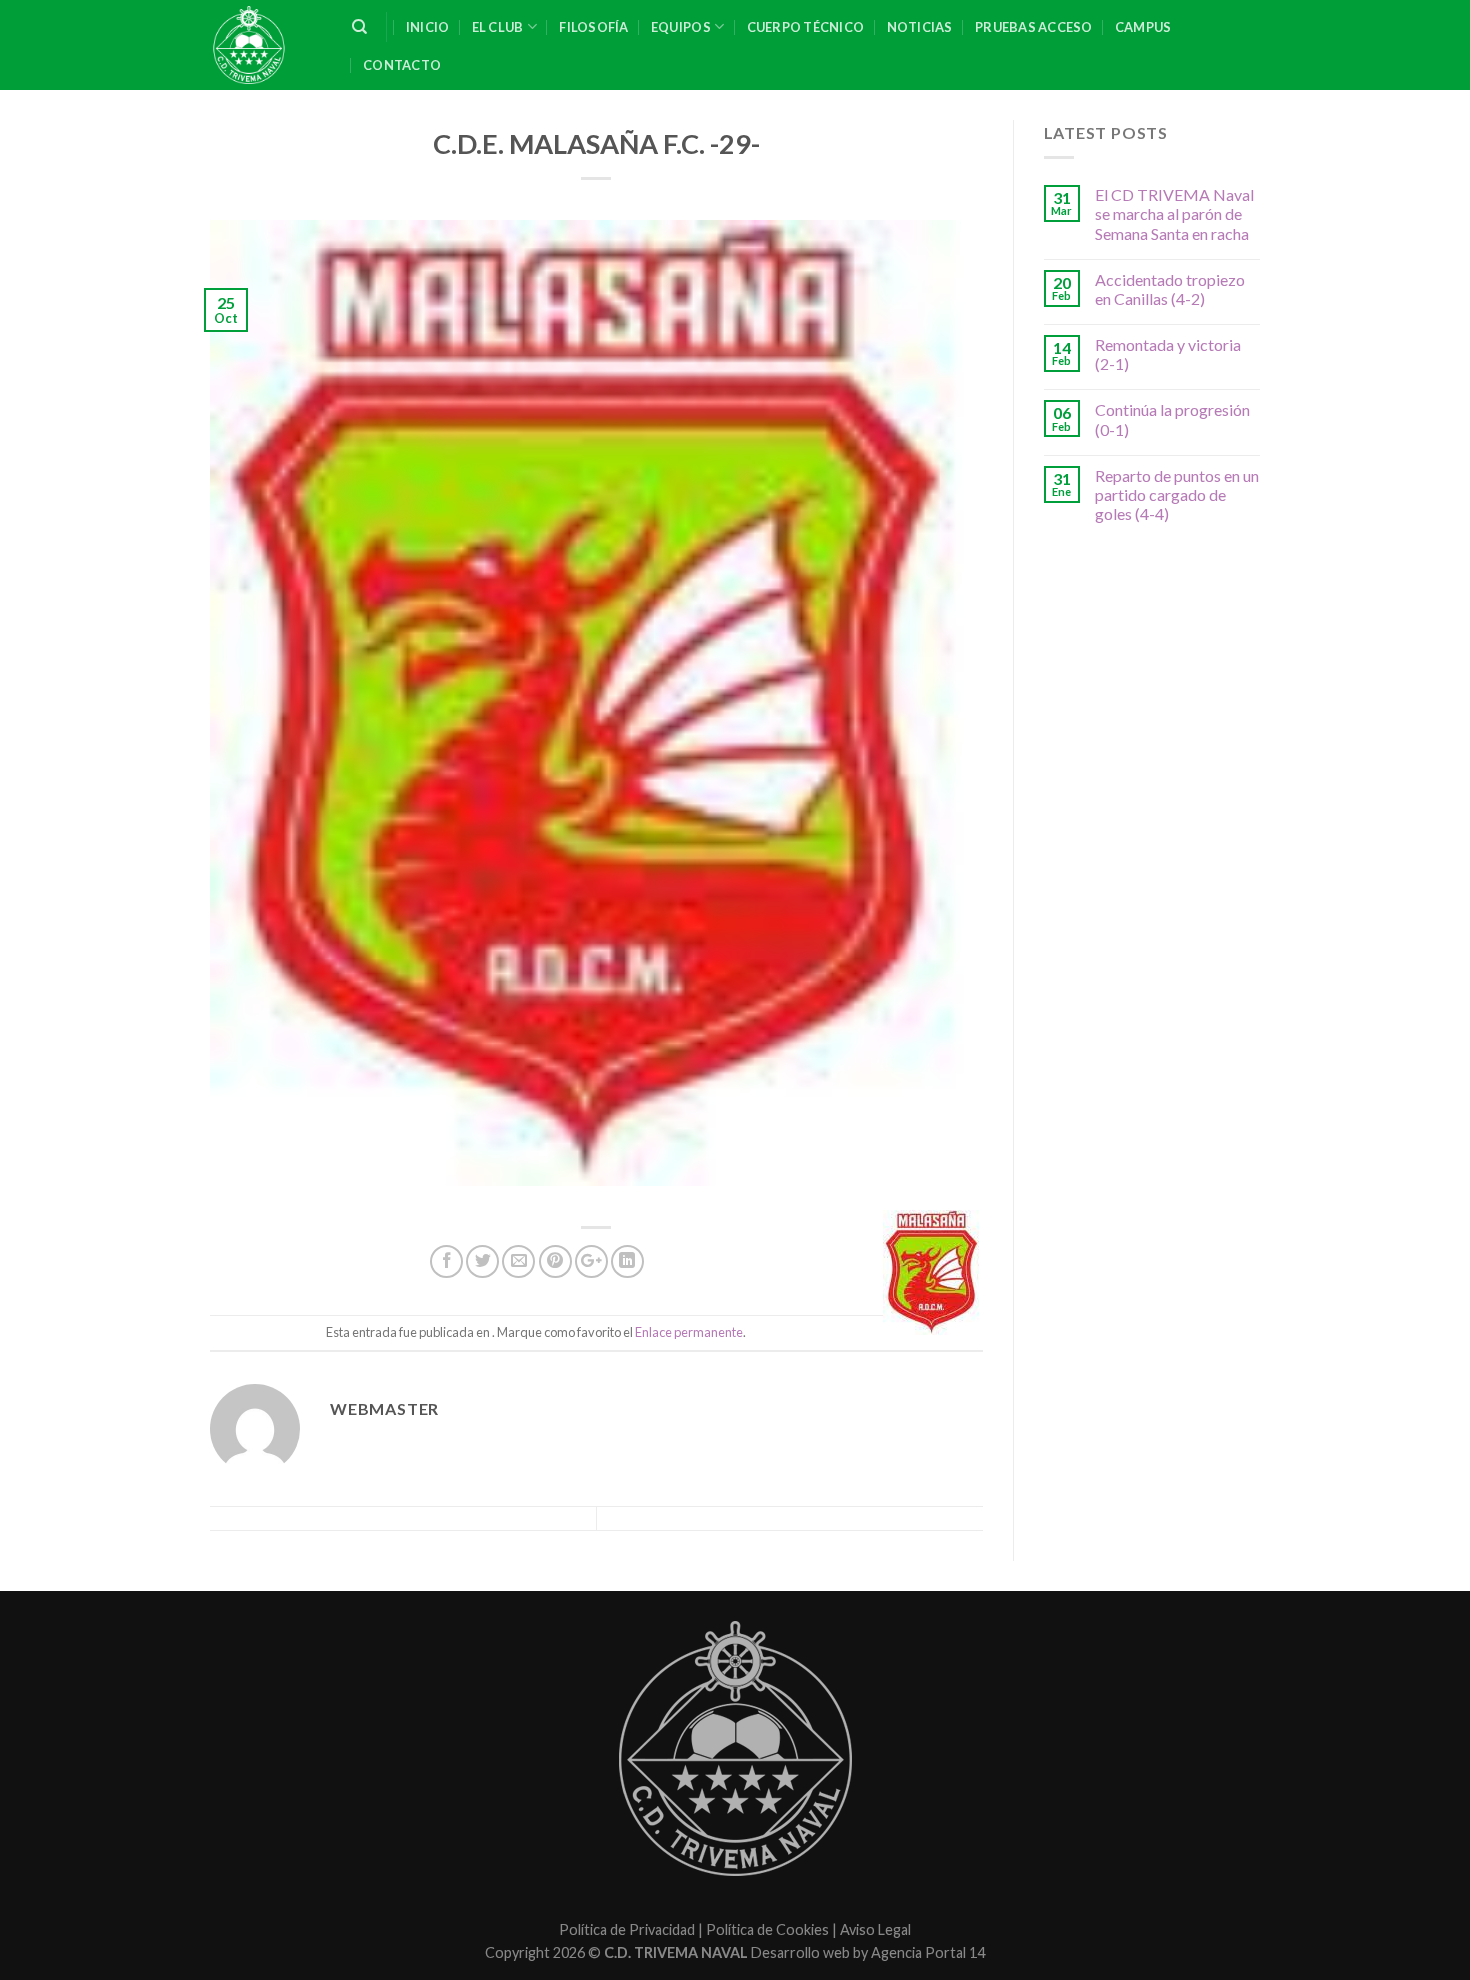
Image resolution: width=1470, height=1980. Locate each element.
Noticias (920, 27)
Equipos (681, 27)
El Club (498, 27)
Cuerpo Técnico (806, 27)
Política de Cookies (767, 1929)
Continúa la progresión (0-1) (1172, 419)
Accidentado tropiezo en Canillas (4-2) (1170, 289)
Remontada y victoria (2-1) (1168, 354)
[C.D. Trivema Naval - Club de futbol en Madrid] (266, 45)
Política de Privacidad (627, 1929)
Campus (1143, 27)
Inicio (428, 27)
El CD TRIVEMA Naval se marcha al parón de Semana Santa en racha (1174, 213)
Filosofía (593, 27)
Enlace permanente (689, 1332)
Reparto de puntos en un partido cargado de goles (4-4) (1177, 494)
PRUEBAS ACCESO (1034, 27)
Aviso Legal (875, 1929)
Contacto (402, 65)
